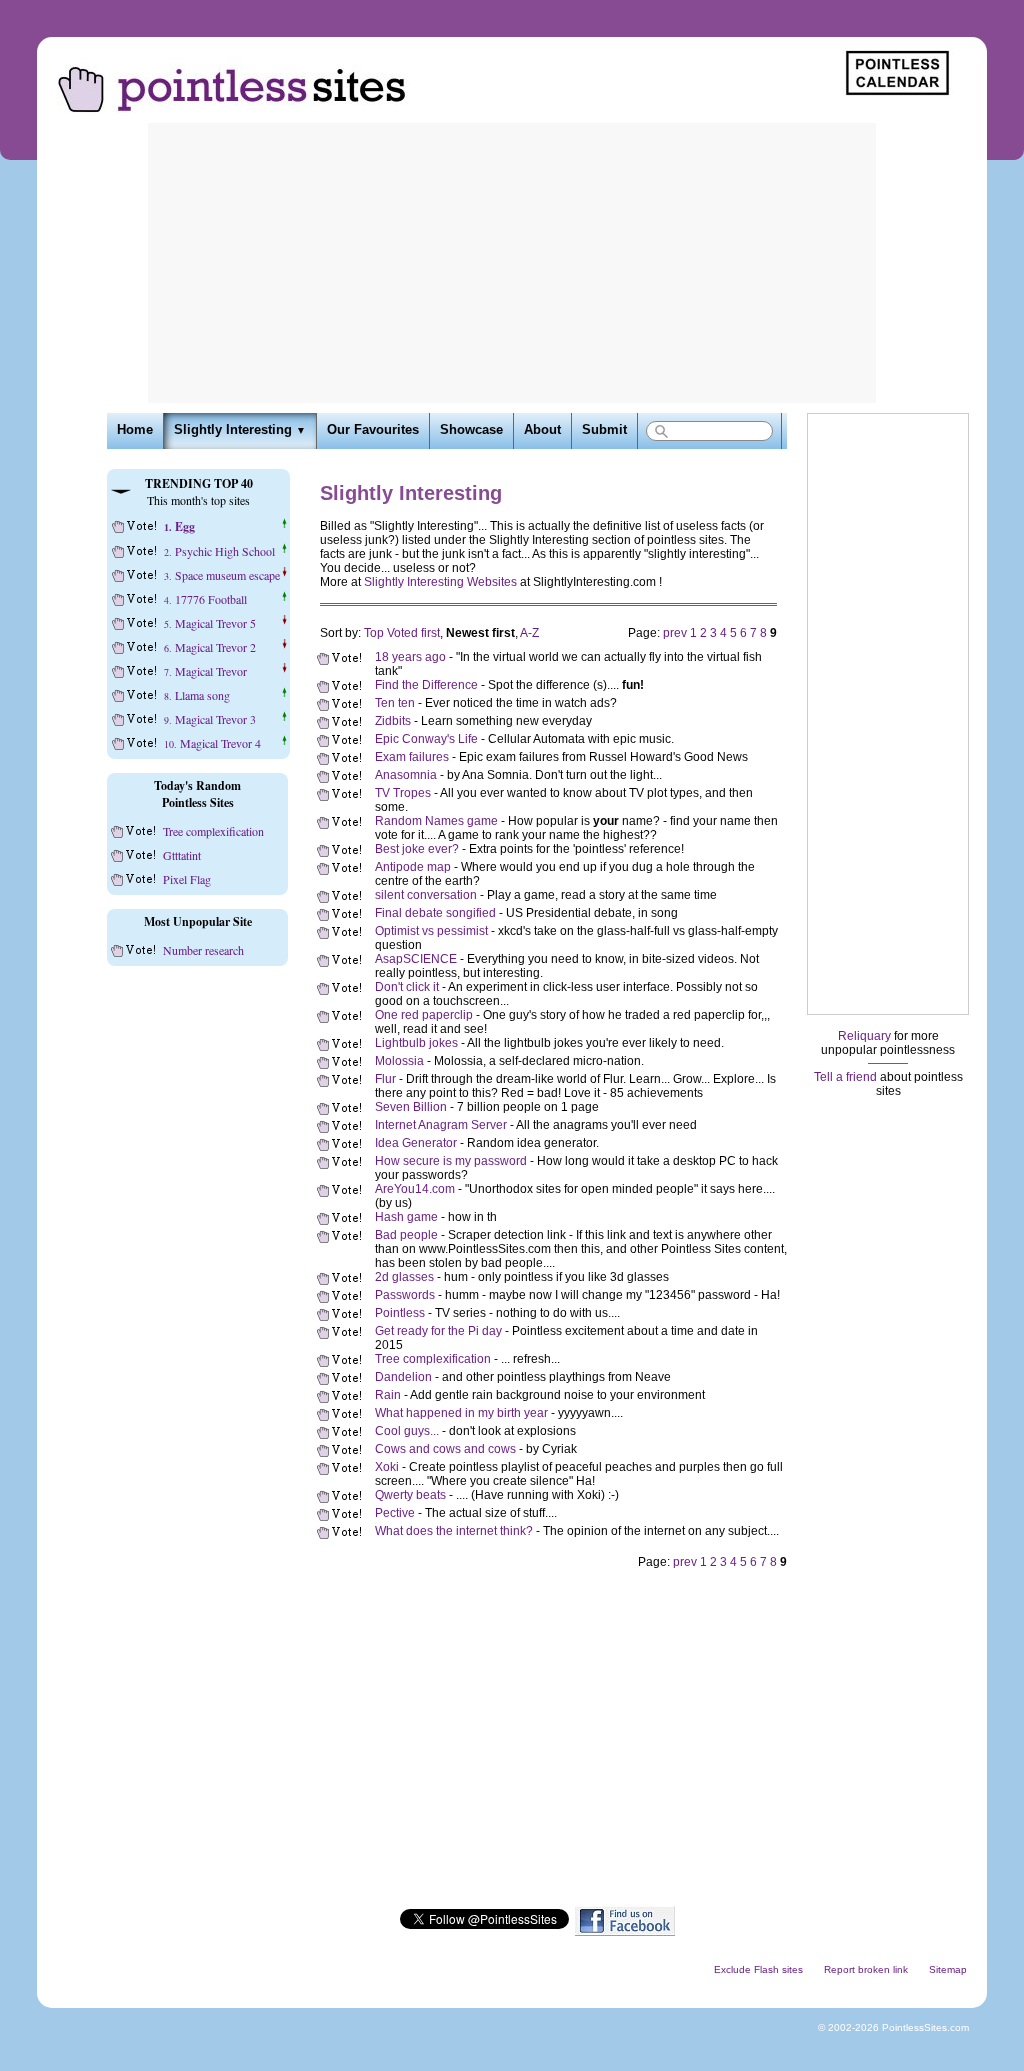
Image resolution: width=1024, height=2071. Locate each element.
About (542, 430)
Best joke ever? (417, 849)
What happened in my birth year (461, 1413)
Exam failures (412, 757)
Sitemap (948, 1969)
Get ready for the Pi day (438, 1331)
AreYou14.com (415, 1189)
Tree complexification (433, 1359)
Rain (388, 1395)
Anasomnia (406, 775)
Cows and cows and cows (445, 1449)
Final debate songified (435, 913)
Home (135, 430)
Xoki (387, 1467)
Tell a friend (845, 1077)
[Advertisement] (512, 263)
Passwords (405, 1295)
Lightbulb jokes (416, 1043)
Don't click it (407, 987)
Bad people (406, 1235)
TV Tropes (403, 793)
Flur (385, 1079)
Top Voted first (402, 633)
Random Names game (436, 821)
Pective (395, 1513)
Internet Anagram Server (441, 1125)
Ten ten (395, 703)
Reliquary (864, 1036)
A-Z (529, 633)
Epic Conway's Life (426, 739)
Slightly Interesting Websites (440, 582)
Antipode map (413, 867)
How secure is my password (451, 1161)
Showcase (471, 430)
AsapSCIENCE (416, 959)
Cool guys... (407, 1431)
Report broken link (866, 1969)
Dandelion (403, 1377)
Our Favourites (373, 430)
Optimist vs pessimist (431, 931)
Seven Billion (411, 1107)
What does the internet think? (454, 1531)
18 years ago (410, 657)
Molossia (399, 1061)
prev (675, 633)
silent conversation (426, 895)
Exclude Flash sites (758, 1969)
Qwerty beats (410, 1495)
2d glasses (404, 1277)
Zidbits (393, 721)
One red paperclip (424, 1015)
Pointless (400, 1313)
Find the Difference (426, 685)
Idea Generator (416, 1143)
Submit (604, 430)
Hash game (406, 1217)
